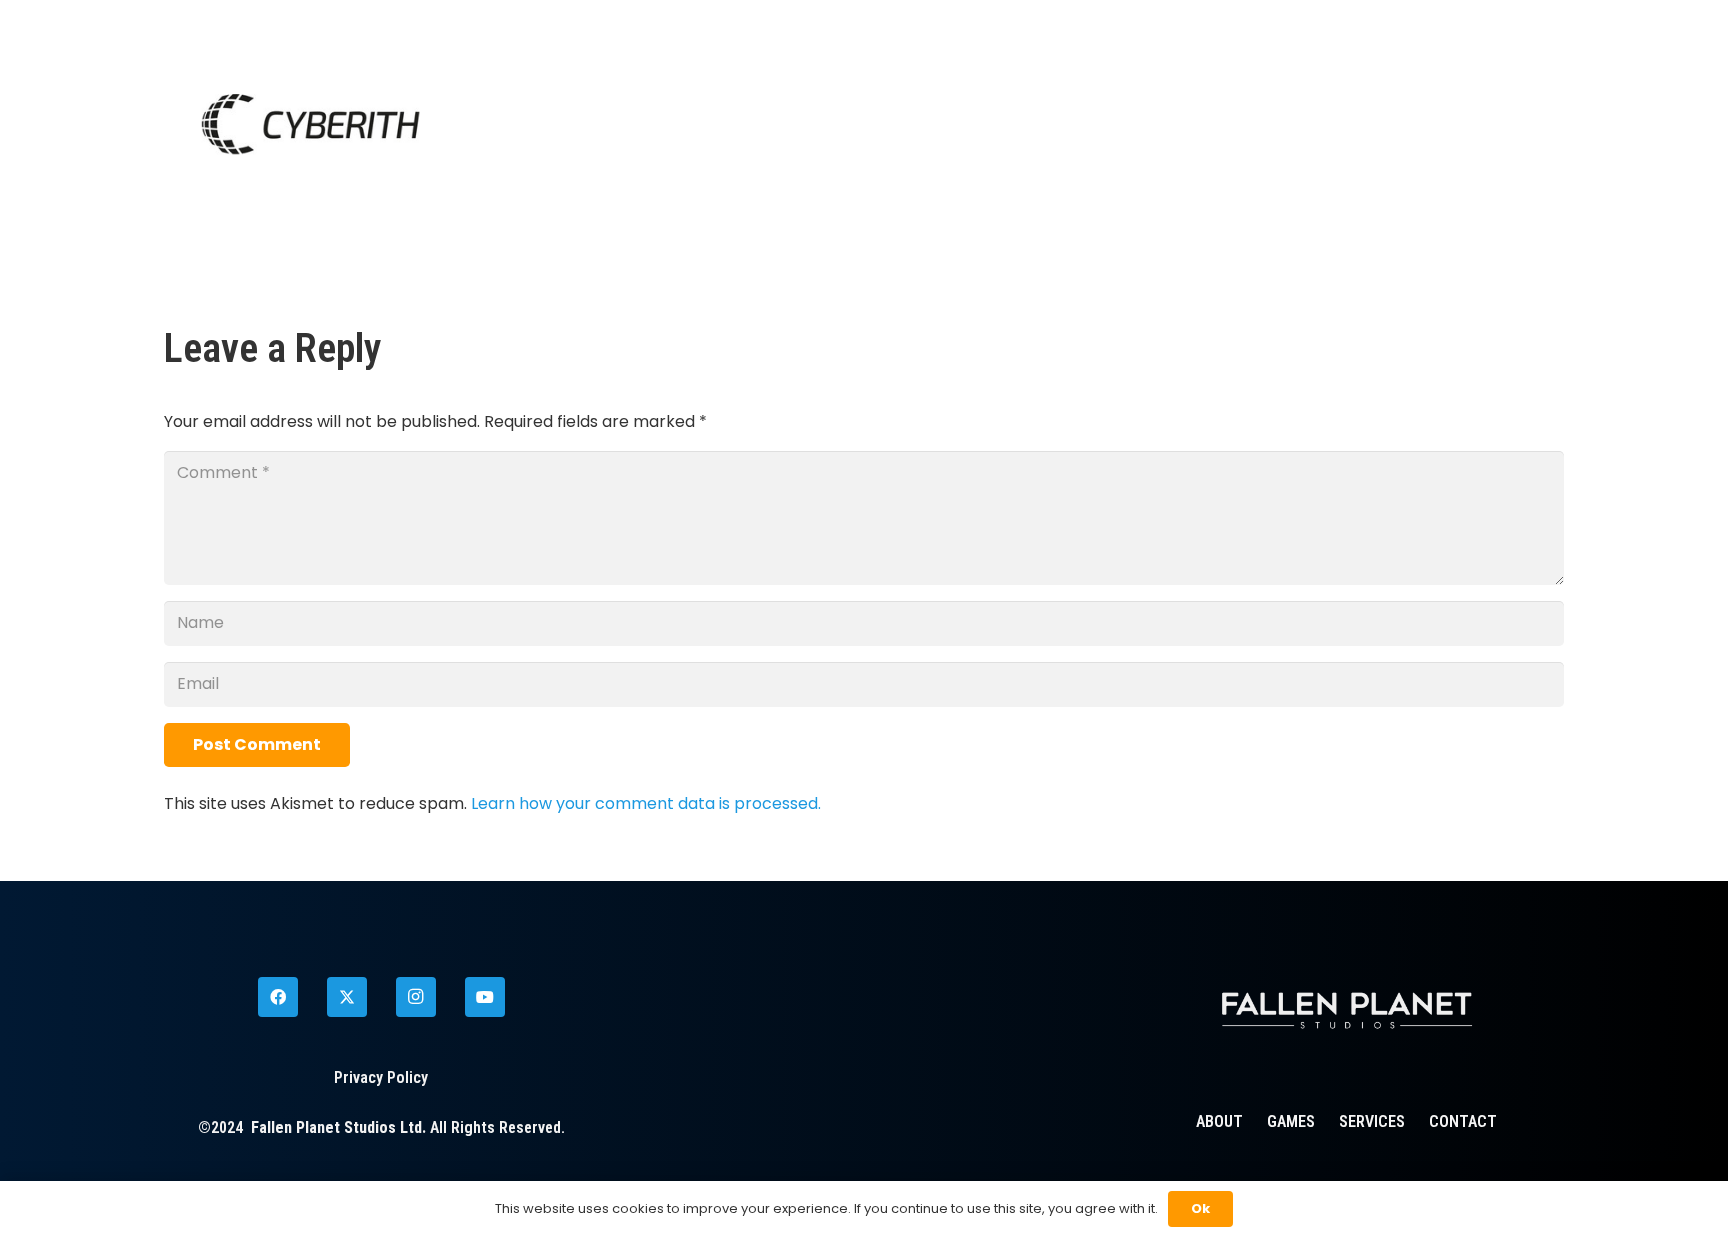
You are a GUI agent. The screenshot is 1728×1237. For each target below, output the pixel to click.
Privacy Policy (381, 1077)
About (1219, 1121)
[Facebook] (278, 997)
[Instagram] (416, 997)
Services (1372, 1121)
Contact (1463, 1121)
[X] (347, 997)
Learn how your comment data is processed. (646, 803)
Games (1291, 1121)
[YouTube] (485, 997)
